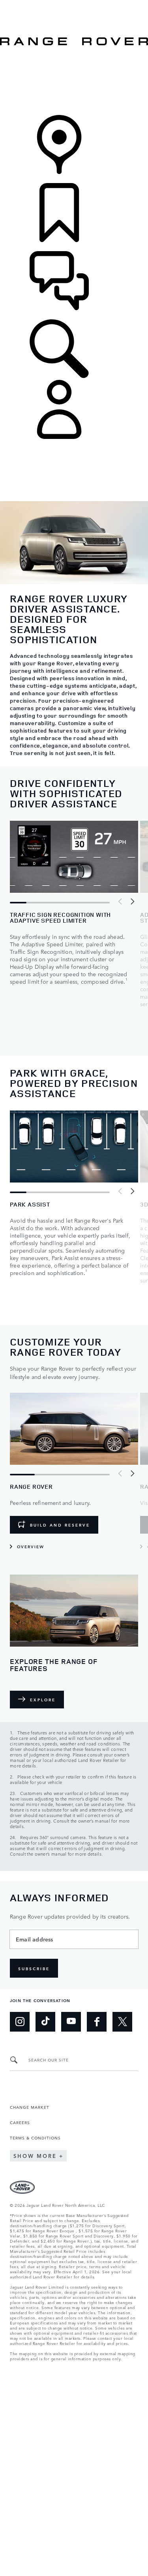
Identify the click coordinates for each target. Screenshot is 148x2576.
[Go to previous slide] (120, 901)
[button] (74, 4)
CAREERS (20, 2122)
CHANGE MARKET (30, 2107)
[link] (74, 81)
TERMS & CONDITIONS (35, 2137)
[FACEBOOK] (97, 2022)
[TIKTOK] (45, 2022)
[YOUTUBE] (71, 2022)
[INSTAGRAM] (20, 2022)
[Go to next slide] (132, 901)
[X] (122, 2022)
